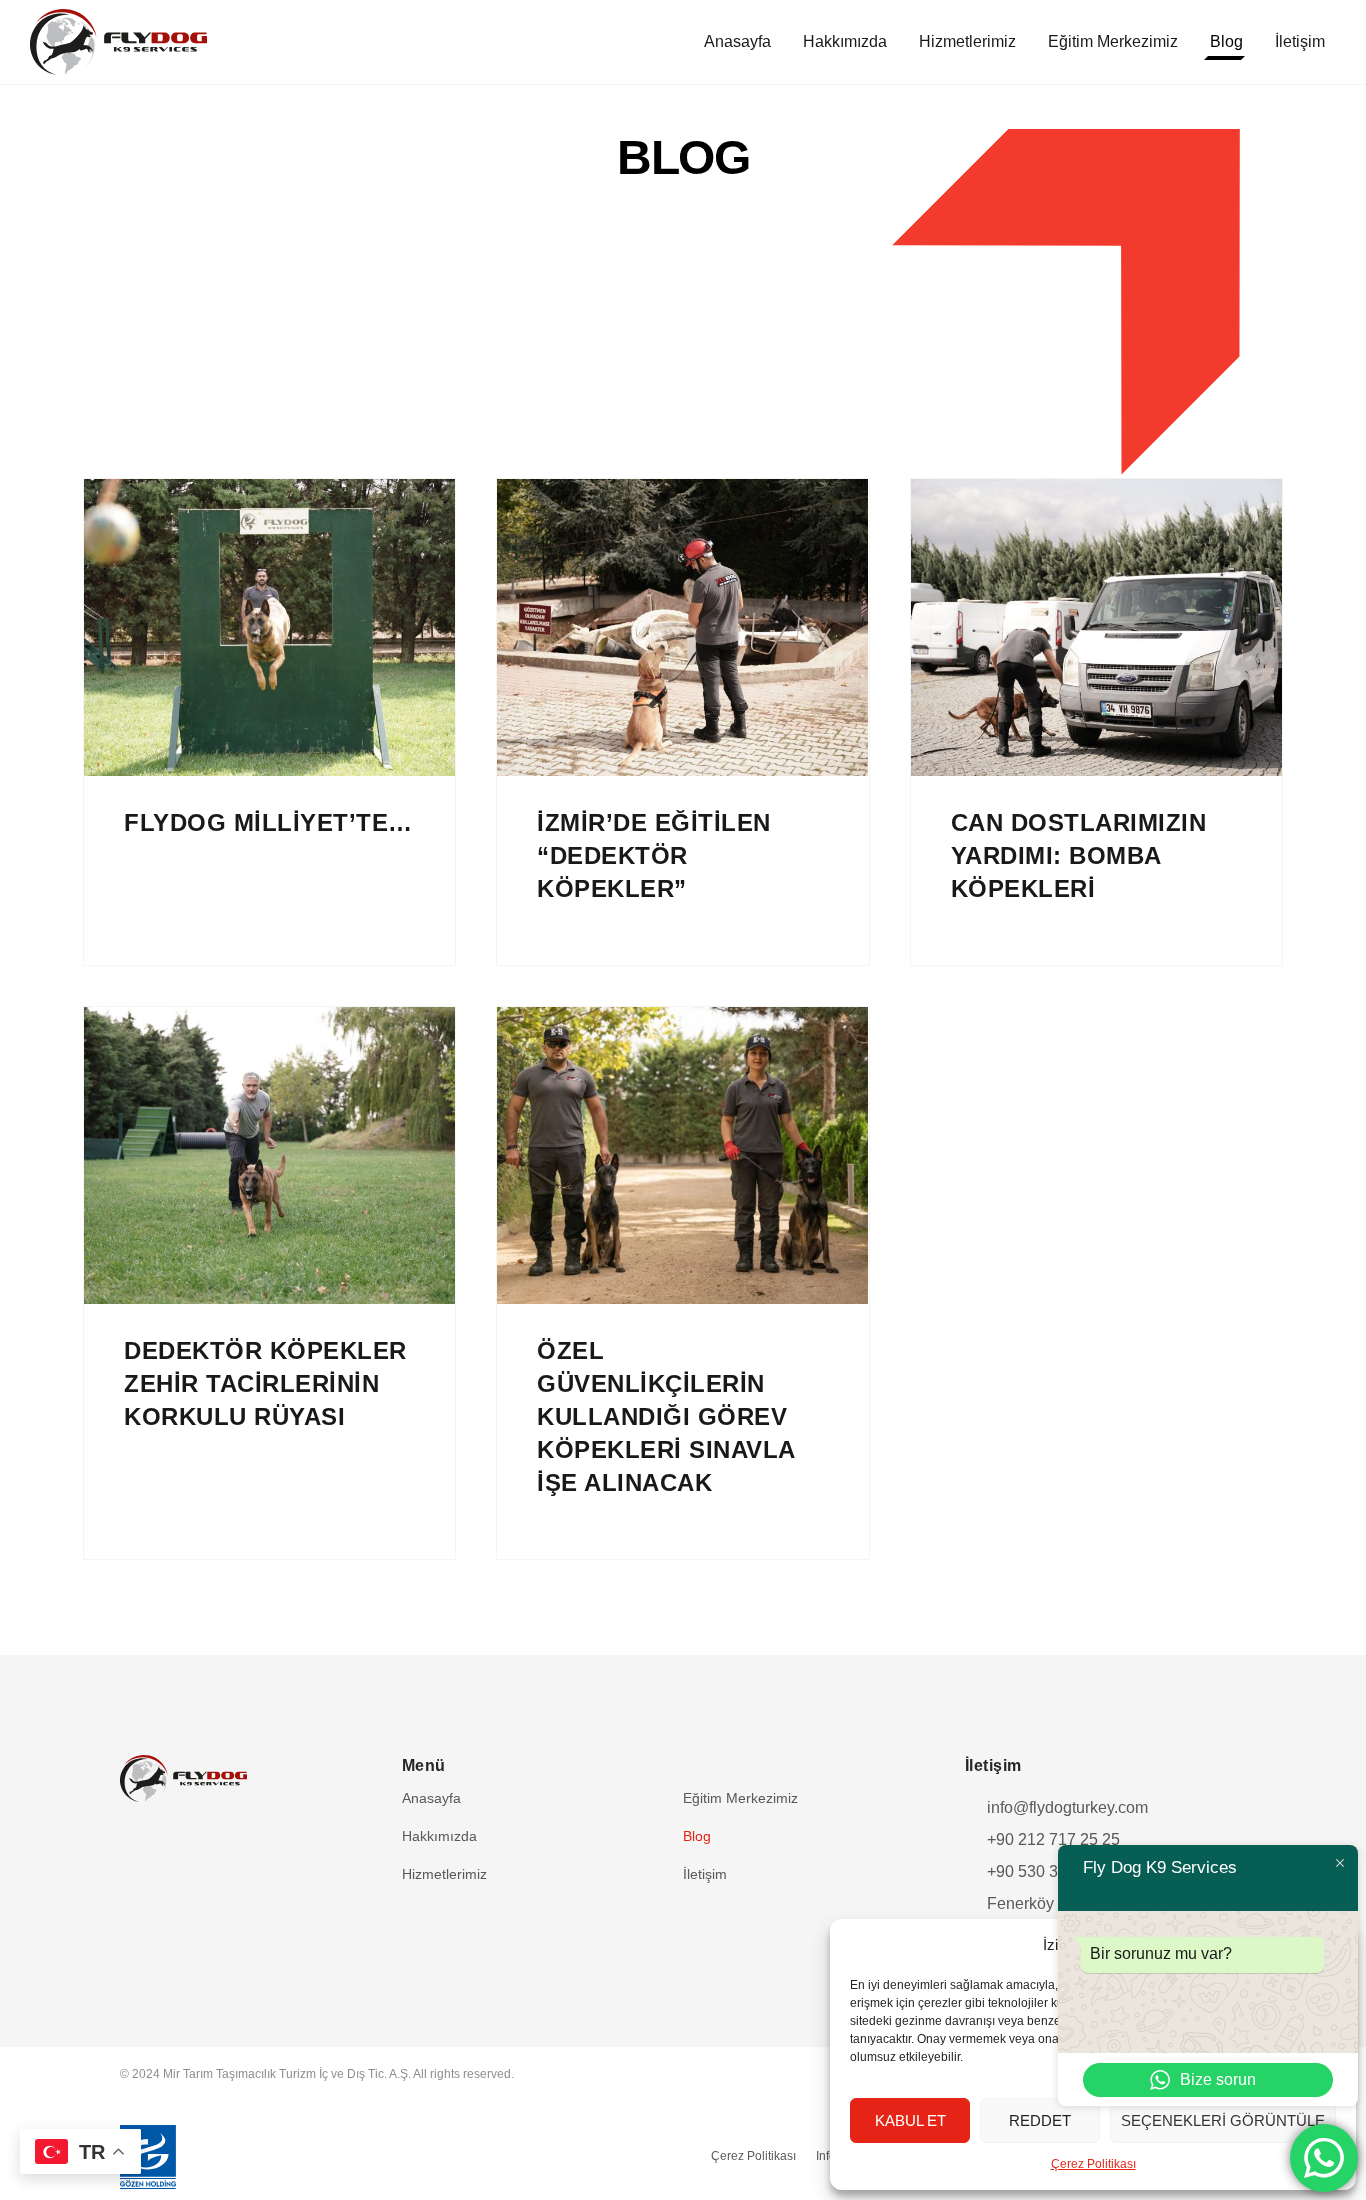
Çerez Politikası (1093, 2164)
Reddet (1040, 2120)
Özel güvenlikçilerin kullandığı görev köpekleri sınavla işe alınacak (666, 1416)
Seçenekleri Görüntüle (1223, 2120)
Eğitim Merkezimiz (1113, 41)
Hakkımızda (845, 41)
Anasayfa (737, 41)
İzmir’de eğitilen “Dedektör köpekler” (654, 855)
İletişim (1300, 41)
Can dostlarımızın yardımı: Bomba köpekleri (1079, 855)
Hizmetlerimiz (967, 41)
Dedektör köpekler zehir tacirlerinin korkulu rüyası (265, 1383)
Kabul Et (910, 2120)
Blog (1226, 41)
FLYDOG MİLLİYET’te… (268, 822)
